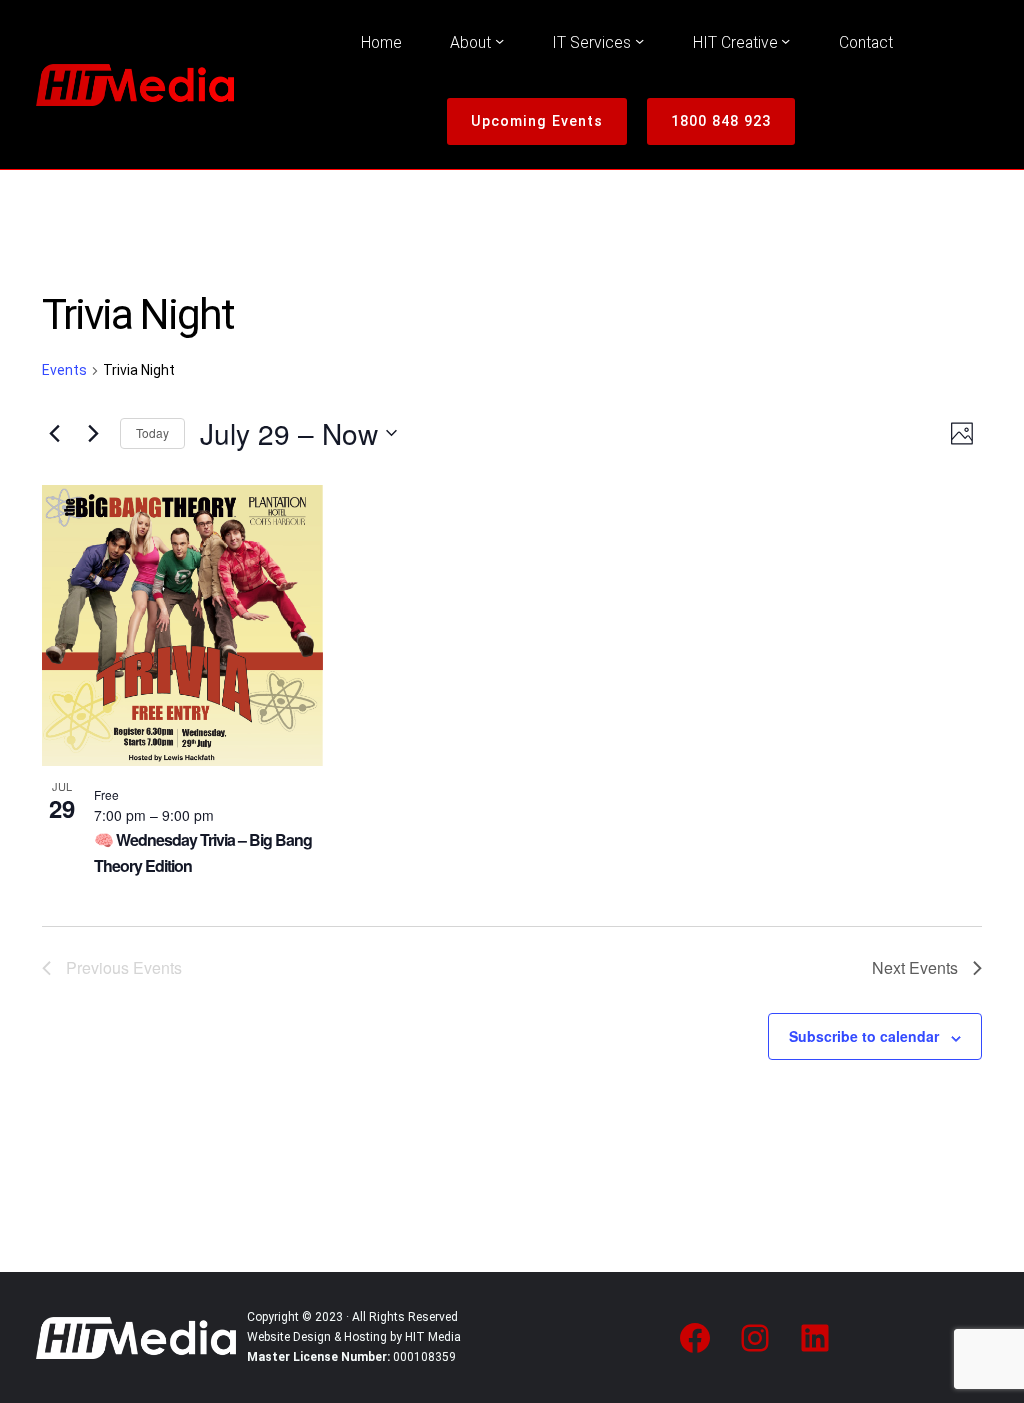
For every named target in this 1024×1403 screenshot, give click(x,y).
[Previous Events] (54, 433)
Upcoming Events (537, 121)
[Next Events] (93, 433)
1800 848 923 (721, 121)
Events (64, 370)
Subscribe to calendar (864, 1036)
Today (152, 432)
